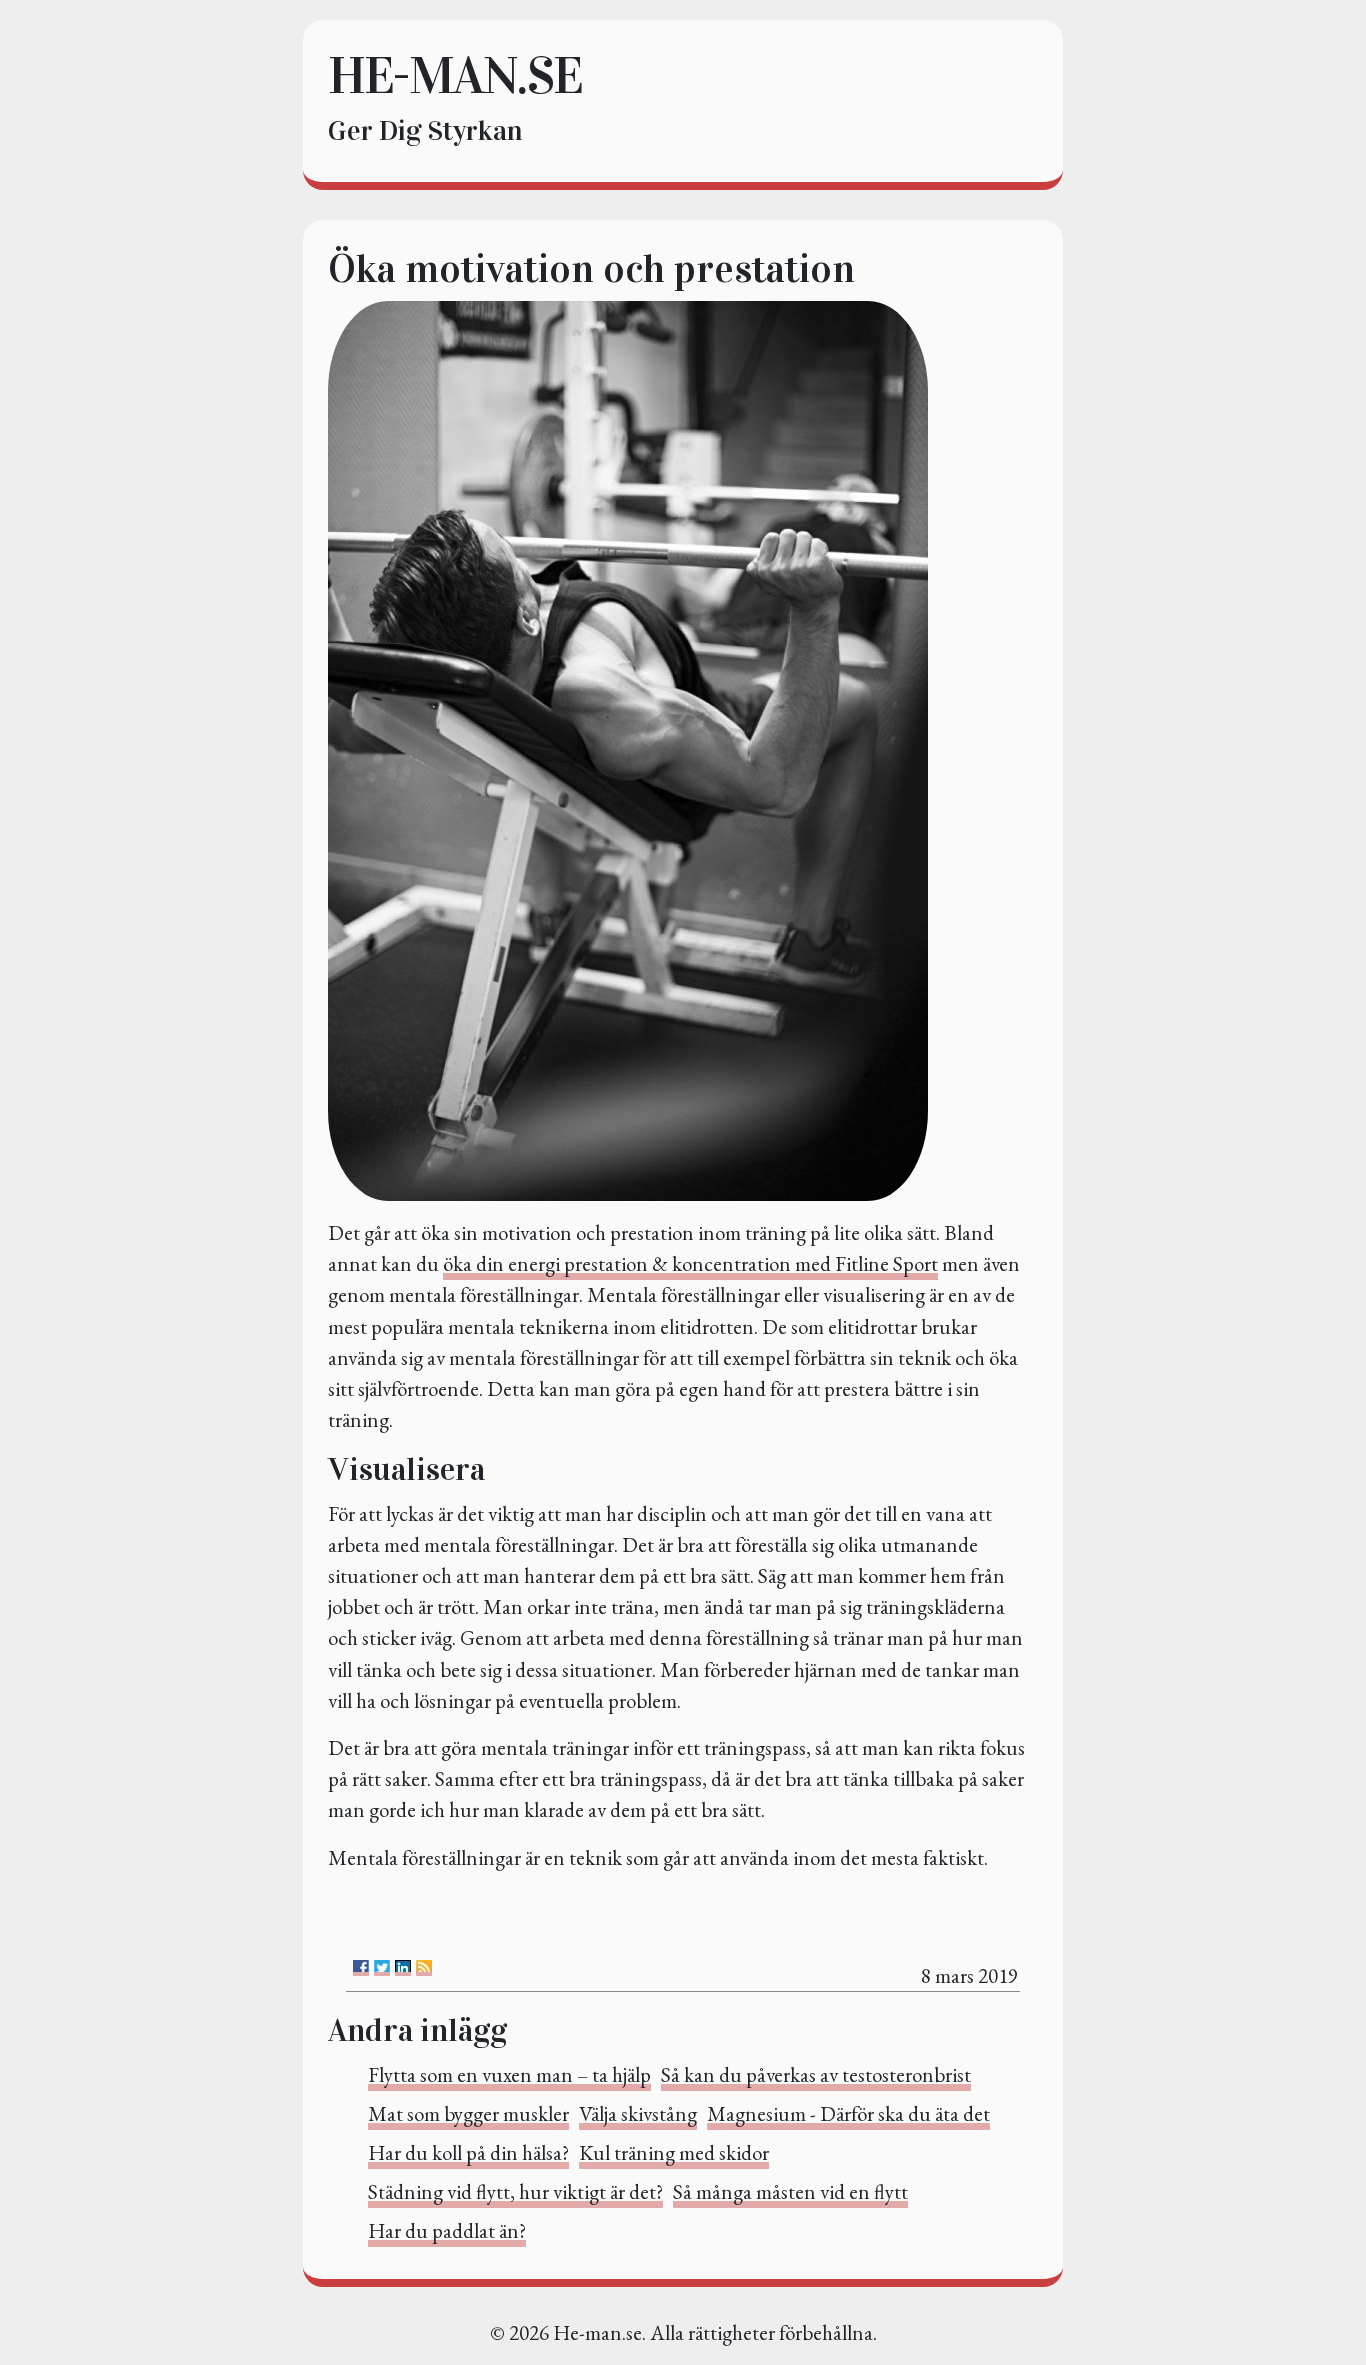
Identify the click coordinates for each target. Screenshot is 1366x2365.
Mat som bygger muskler (468, 2113)
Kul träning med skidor (674, 2152)
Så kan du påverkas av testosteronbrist (816, 2074)
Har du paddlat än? (447, 2230)
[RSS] (424, 1968)
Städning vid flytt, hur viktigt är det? (515, 2191)
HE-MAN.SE (455, 75)
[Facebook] (361, 1968)
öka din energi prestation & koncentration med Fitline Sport (690, 1263)
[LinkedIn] (403, 1968)
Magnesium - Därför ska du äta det (848, 2113)
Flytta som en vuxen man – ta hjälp (509, 2074)
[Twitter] (382, 1968)
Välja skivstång (638, 2113)
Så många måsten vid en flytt (790, 2191)
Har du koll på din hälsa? (468, 2152)
